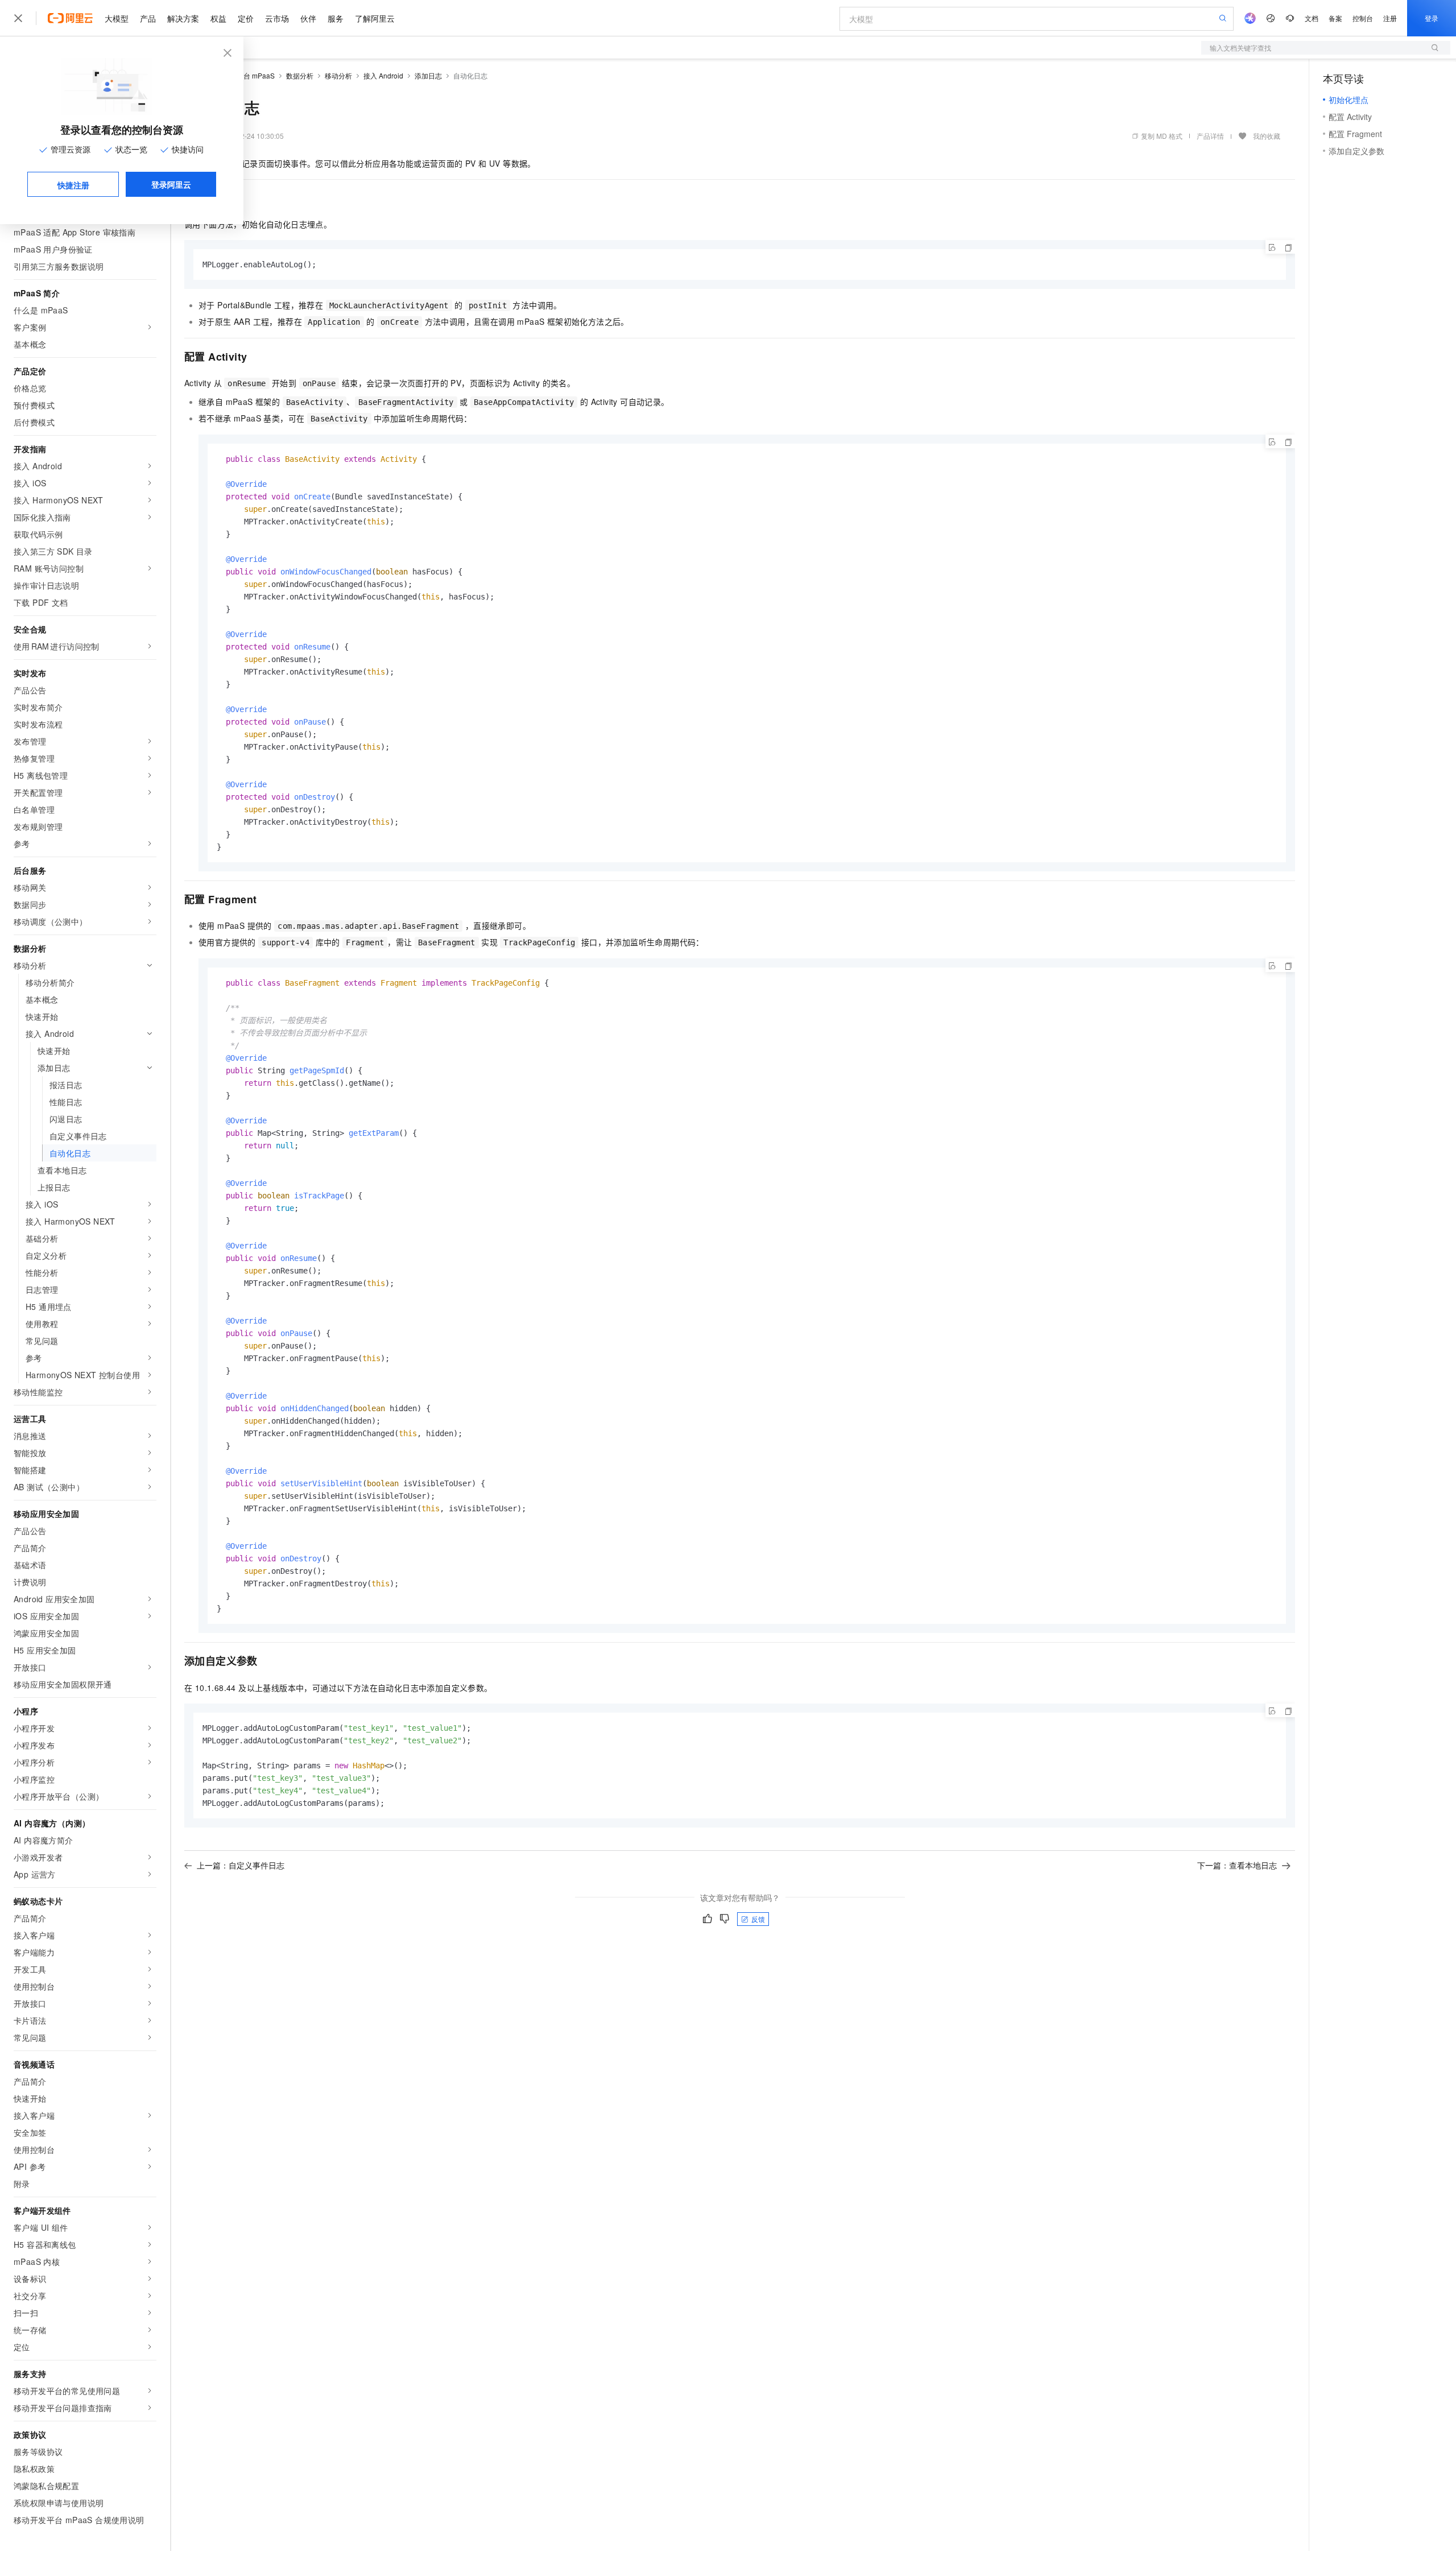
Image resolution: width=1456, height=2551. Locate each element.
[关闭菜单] (18, 18)
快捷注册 (73, 185)
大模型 (117, 18)
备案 (1335, 18)
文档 (1312, 18)
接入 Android (383, 75)
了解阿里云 (375, 18)
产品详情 (1210, 136)
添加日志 (428, 75)
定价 (246, 18)
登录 (1432, 18)
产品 (148, 18)
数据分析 (300, 75)
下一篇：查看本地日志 (1237, 1865)
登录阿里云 (171, 184)
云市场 (277, 18)
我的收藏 (1267, 136)
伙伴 (308, 18)
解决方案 (183, 18)
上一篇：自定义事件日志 (241, 1865)
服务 (336, 18)
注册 (1390, 18)
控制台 (1363, 18)
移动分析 (338, 75)
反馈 (758, 1919)
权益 (218, 18)
